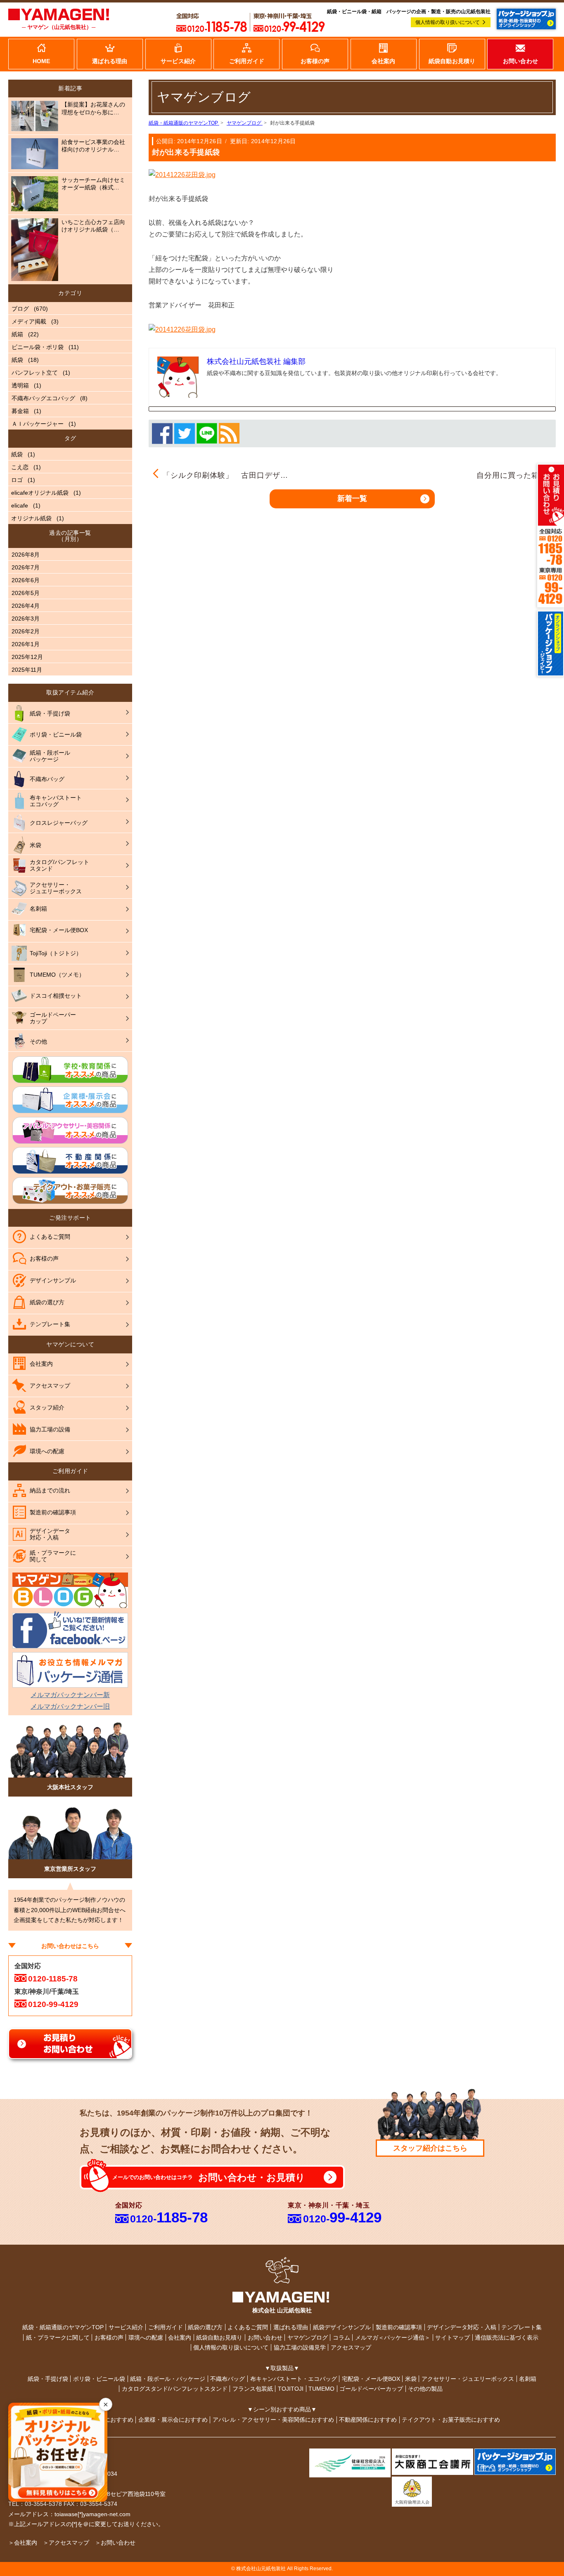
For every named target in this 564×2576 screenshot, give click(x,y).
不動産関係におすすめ (368, 2420)
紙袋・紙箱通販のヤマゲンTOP (63, 2327)
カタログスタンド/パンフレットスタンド (175, 2389)
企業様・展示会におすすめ (173, 2420)
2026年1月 (26, 644)
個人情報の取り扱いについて (448, 22)
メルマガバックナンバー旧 (70, 1706)
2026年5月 (26, 593)
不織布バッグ (227, 2379)
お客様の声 (109, 2338)
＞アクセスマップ (66, 2543)
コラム (341, 2338)
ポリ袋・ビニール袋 (99, 2379)
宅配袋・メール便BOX (371, 2379)
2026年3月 (26, 619)
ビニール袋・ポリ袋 (38, 347)
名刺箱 (528, 2379)
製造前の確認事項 (399, 2327)
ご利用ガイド (166, 2327)
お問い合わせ (265, 2338)
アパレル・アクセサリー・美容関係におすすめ (273, 2420)
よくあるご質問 (248, 2327)
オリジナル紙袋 (31, 518)
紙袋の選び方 (205, 2327)
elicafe (20, 505)
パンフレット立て (35, 373)
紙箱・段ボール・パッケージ (168, 2379)
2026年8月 (26, 555)
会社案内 (180, 2338)
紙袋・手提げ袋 (48, 2379)
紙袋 (17, 360)
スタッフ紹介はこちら (430, 2148)
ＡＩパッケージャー (38, 424)
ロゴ (17, 480)
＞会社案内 (23, 2543)
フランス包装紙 (253, 2389)
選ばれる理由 (291, 2327)
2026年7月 (26, 567)
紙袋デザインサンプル (342, 2327)
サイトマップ (453, 2338)
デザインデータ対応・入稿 (462, 2327)
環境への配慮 (146, 2338)
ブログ (20, 309)
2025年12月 (27, 657)
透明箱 (20, 385)
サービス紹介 (126, 2327)
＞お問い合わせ (115, 2543)
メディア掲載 (29, 321)
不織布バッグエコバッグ (43, 398)
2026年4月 (26, 606)
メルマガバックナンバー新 (70, 1695)
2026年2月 (26, 631)
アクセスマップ (351, 2347)
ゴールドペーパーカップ (371, 2389)
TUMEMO (321, 2389)
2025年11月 (27, 670)
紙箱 (17, 334)
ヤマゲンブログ (308, 2338)
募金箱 (20, 411)
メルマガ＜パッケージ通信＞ (393, 2338)
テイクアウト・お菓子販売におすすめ (451, 2420)
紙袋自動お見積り (219, 2338)
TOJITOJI (291, 2389)
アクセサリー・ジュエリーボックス (468, 2379)
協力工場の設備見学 (300, 2347)
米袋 (411, 2379)
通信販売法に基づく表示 (507, 2338)
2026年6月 (26, 580)
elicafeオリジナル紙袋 (40, 493)
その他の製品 (425, 2389)
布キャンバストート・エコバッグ (294, 2379)
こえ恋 (20, 467)
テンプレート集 (521, 2327)
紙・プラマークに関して (58, 2338)
